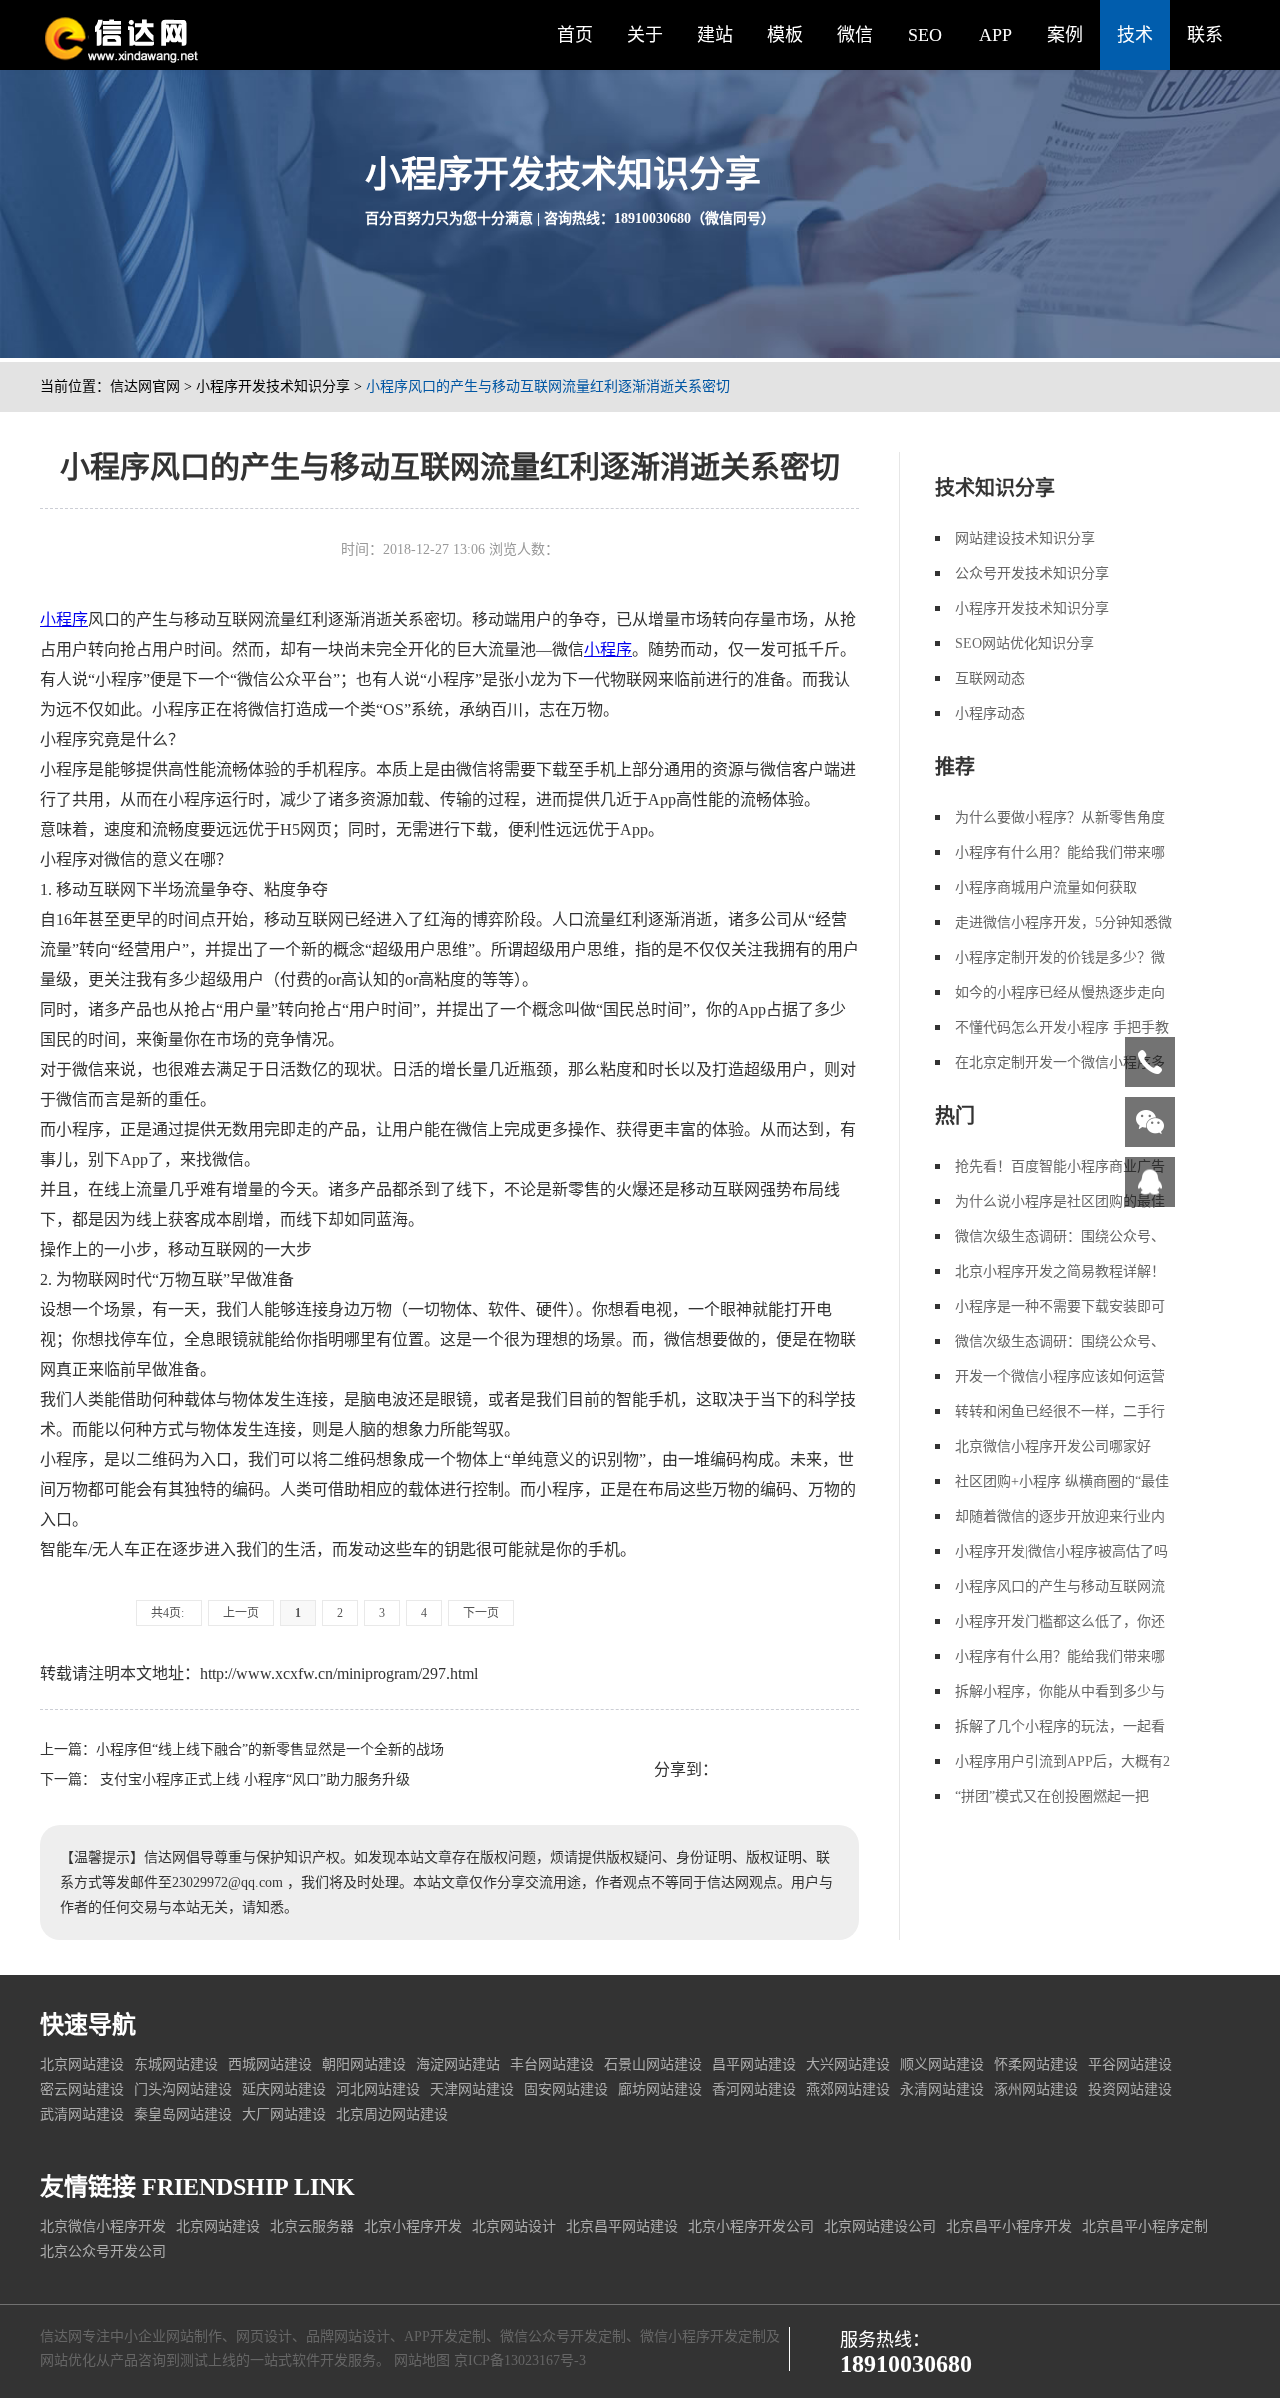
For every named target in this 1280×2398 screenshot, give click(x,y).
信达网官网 (145, 386)
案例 (1065, 35)
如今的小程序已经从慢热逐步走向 (1060, 992)
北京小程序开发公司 (751, 2226)
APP (995, 35)
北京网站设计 (514, 2226)
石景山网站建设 (653, 2064)
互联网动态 (990, 678)
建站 (715, 35)
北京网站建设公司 (880, 2226)
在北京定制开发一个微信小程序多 (1060, 1062)
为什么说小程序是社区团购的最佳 (1060, 1201)
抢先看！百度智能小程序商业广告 (1060, 1166)
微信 (855, 35)
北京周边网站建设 (392, 2114)
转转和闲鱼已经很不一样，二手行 (1060, 1411)
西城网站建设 (270, 2064)
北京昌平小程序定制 (1145, 2226)
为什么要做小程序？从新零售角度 (1060, 817)
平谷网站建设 (1130, 2064)
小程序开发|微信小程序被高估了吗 (1061, 1551)
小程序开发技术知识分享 (273, 386)
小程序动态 (990, 713)
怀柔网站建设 (1036, 2064)
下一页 (481, 1613)
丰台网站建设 (552, 2064)
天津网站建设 (472, 2089)
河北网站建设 (378, 2089)
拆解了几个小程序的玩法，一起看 (1060, 1726)
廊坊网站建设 (660, 2089)
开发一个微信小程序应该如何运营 (1060, 1376)
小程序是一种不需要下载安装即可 (1060, 1306)
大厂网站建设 (284, 2114)
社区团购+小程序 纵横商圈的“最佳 (1062, 1481)
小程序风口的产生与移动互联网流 (1060, 1586)
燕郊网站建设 (848, 2089)
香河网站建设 (754, 2089)
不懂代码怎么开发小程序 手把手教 (1062, 1027)
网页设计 (264, 2336)
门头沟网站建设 (183, 2089)
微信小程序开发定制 (703, 2336)
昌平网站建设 (754, 2064)
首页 (575, 35)
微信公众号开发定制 (563, 2336)
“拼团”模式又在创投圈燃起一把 (1052, 1796)
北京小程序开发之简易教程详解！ (1060, 1271)
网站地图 (422, 2360)
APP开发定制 (445, 2336)
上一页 (241, 1613)
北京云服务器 (312, 2226)
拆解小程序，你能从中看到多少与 (1060, 1691)
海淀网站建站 (458, 2064)
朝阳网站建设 (364, 2064)
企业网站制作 (180, 2336)
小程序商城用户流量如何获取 (1046, 887)
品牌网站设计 (348, 2336)
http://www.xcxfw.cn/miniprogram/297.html (339, 1673)
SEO (925, 35)
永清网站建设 (942, 2089)
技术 (1135, 35)
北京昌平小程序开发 (1009, 2226)
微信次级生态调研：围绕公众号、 (1060, 1236)
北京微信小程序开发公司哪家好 (1053, 1446)
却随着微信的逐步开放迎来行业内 (1060, 1516)
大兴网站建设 (848, 2064)
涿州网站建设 (1036, 2089)
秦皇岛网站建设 (183, 2114)
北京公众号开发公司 (103, 2251)
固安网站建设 (566, 2089)
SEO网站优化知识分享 (1024, 643)
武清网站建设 (82, 2114)
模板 (785, 35)
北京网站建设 (82, 2064)
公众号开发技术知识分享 (1032, 573)
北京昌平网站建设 (622, 2226)
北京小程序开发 (413, 2226)
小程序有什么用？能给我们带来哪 (1060, 852)
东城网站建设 (176, 2064)
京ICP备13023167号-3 (520, 2360)
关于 (645, 35)
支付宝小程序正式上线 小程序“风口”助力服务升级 (253, 1779)
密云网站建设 (82, 2089)
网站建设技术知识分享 (1025, 538)
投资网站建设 (1130, 2089)
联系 (1205, 35)
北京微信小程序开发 (103, 2226)
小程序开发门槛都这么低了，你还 (1060, 1621)
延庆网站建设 (284, 2089)
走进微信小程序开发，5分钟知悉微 (1063, 922)
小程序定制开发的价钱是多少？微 (1060, 957)
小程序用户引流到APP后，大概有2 (1062, 1761)
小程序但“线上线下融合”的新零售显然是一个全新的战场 (270, 1749)
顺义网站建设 (942, 2064)
